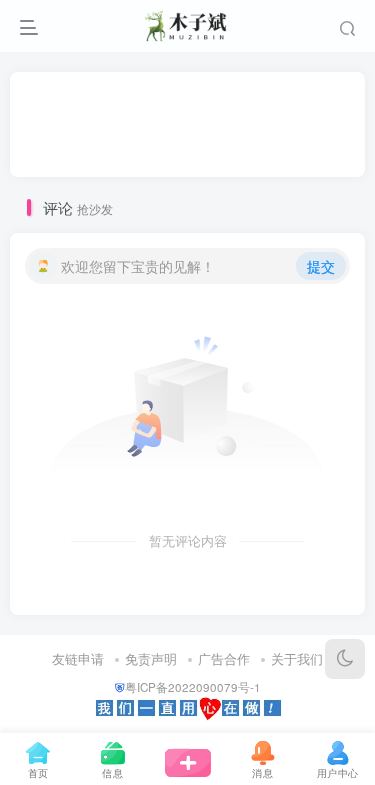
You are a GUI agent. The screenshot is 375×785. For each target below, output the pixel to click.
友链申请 (78, 658)
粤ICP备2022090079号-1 (193, 687)
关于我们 (297, 658)
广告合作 (224, 658)
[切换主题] (345, 659)
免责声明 (151, 658)
